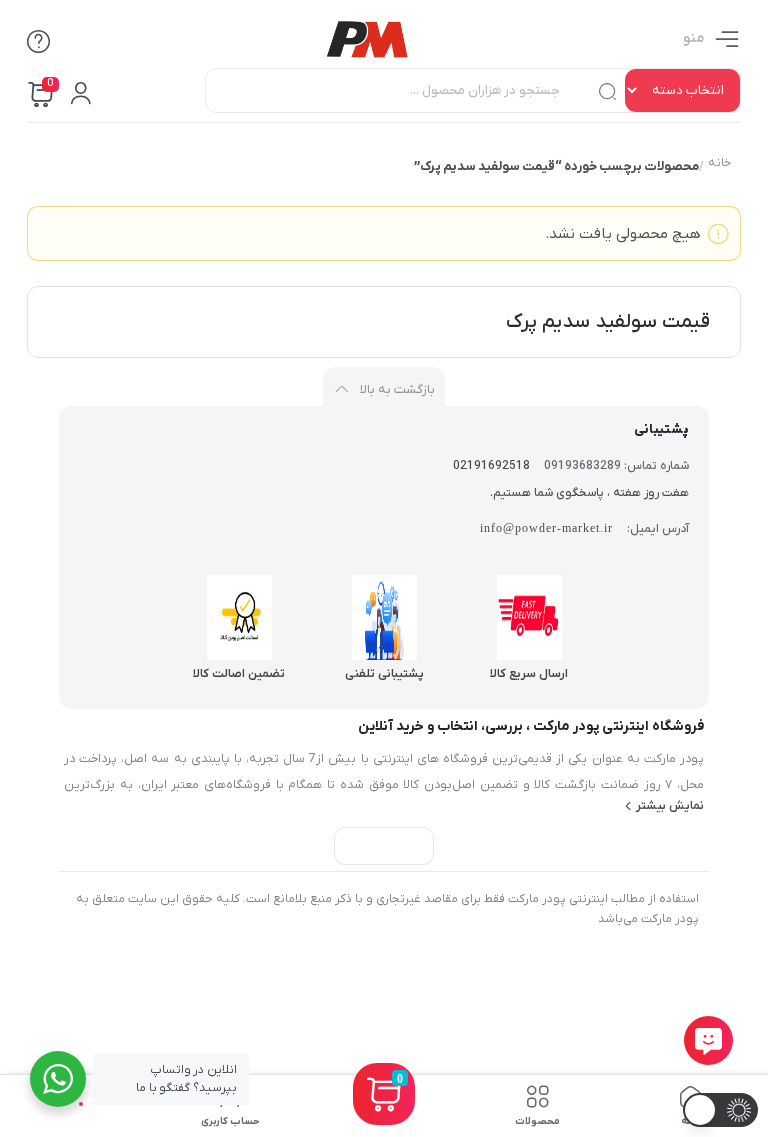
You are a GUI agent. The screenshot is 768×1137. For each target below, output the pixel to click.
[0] (384, 1118)
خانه (719, 164)
